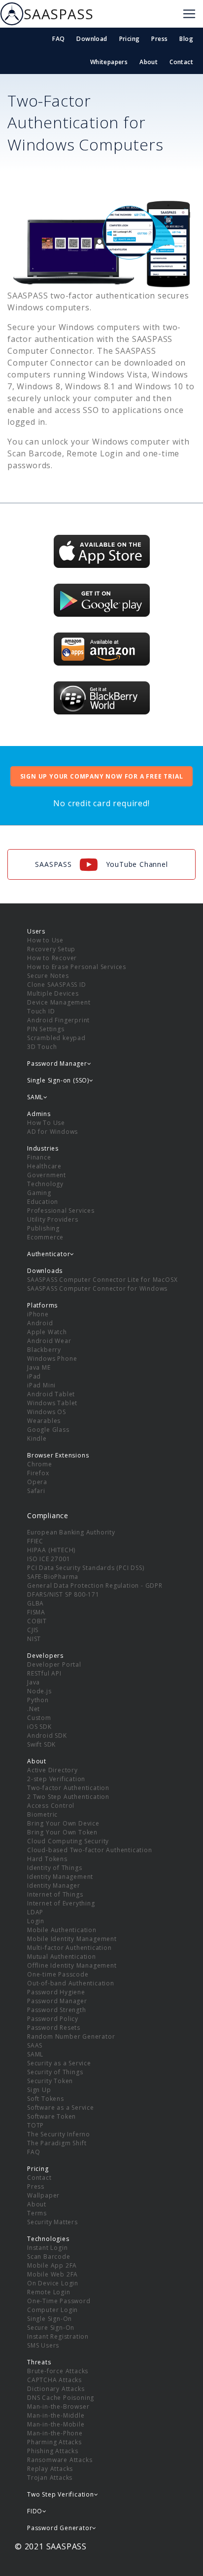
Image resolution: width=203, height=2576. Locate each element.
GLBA (35, 1603)
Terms (37, 2213)
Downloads (45, 1271)
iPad (34, 1376)
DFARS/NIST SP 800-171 (63, 1594)
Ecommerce (45, 1237)
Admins (39, 1114)
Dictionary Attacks (56, 2389)
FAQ (58, 39)
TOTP (35, 2125)
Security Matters (52, 2222)
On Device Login (53, 2283)
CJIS (33, 1630)
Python (38, 1700)
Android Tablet (51, 1394)
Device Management (59, 1002)
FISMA (36, 1612)
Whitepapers (109, 62)
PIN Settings (46, 1029)
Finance (39, 1157)
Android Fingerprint (58, 1020)
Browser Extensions (58, 1455)
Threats (39, 2362)
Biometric (42, 1814)
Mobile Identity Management (72, 1939)
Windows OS (47, 1412)
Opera (37, 1482)
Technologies (48, 2239)
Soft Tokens (46, 2099)
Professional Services (61, 1211)
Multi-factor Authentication (69, 1948)
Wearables (44, 1421)
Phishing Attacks (53, 2451)
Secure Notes (48, 976)
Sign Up (39, 2090)
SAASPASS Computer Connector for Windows (97, 1288)
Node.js (39, 1691)
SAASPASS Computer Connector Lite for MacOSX (102, 1280)
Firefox (38, 1473)
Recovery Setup (51, 949)
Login (36, 1921)
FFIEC (35, 1541)
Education (43, 1202)
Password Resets (54, 2028)
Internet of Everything (61, 1903)
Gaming (39, 1193)
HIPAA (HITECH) (51, 1550)
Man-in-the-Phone (55, 2433)
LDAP (35, 1912)
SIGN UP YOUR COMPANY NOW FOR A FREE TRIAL (102, 776)
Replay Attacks (50, 2469)
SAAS (35, 2045)
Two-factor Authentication (68, 1788)
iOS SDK (39, 1727)
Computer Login (52, 2310)
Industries (43, 1148)
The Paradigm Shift (57, 2143)
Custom (39, 1718)
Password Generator (60, 2528)
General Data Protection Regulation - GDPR (95, 1586)
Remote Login (49, 2292)
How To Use (46, 1123)
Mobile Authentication (62, 1930)
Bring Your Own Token (62, 1832)
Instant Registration (58, 2336)
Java (34, 1682)
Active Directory (52, 1770)
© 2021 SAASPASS (51, 2546)
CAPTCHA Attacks (54, 2380)
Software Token (51, 2116)
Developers (45, 1656)
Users (36, 931)
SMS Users (43, 2345)
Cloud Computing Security (68, 1841)
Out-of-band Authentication (71, 1983)
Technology (45, 1184)
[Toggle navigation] (189, 14)
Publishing (43, 1228)
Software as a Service (61, 2108)
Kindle (37, 1438)
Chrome (40, 1464)
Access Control (51, 1806)
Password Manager (57, 2001)
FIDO (35, 2511)
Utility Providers (53, 1219)
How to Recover (52, 958)
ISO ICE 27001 (49, 1559)
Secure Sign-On (51, 2328)
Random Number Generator (71, 2036)
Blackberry (44, 1350)
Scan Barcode (49, 2257)
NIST (34, 1639)
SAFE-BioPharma (53, 1577)
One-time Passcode (58, 1974)
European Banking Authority (71, 1532)
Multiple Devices (53, 993)
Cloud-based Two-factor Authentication (90, 1850)
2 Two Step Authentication (68, 1797)
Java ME (39, 1367)
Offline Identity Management (72, 1965)
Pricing (130, 39)
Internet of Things (55, 1894)
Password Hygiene (56, 1992)
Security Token (50, 2081)
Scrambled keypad (56, 1038)
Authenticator (49, 1254)
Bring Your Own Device (63, 1823)
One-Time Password (59, 2301)
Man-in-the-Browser (58, 2407)
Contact (181, 62)
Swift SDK (41, 1744)
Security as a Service (59, 2063)
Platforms (42, 1305)
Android (40, 1323)
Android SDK (47, 1736)
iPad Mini (41, 1385)
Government (47, 1175)
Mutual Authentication (62, 1957)
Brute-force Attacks (58, 2371)
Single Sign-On (50, 2319)
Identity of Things (54, 1868)
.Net (34, 1709)
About (149, 62)
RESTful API (44, 1673)
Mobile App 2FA (52, 2265)
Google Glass (48, 1430)
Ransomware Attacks (60, 2460)
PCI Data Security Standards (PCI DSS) (86, 1568)
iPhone (38, 1314)
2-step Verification (56, 1779)
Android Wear (49, 1341)
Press (159, 39)
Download (92, 39)
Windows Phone (52, 1359)
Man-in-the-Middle (56, 2415)
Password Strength (57, 2010)
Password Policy (53, 2019)
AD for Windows (52, 1132)
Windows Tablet (52, 1403)
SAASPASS (58, 14)
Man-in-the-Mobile (56, 2424)
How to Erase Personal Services (77, 967)
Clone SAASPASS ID (57, 985)
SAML (35, 2054)
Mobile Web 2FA (52, 2274)
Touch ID (41, 1011)
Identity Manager (54, 1885)
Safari (36, 1491)
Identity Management (60, 1877)
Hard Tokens (47, 1859)
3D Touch (42, 1047)
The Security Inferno (59, 2134)
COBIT (37, 1621)
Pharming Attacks (54, 2442)
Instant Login (47, 2248)
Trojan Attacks (50, 2478)
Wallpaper (43, 2195)
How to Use (45, 940)
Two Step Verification (61, 2494)
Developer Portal (54, 1664)
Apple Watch (47, 1332)
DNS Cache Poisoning (61, 2398)
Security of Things (55, 2072)
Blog (186, 39)
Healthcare (44, 1166)
